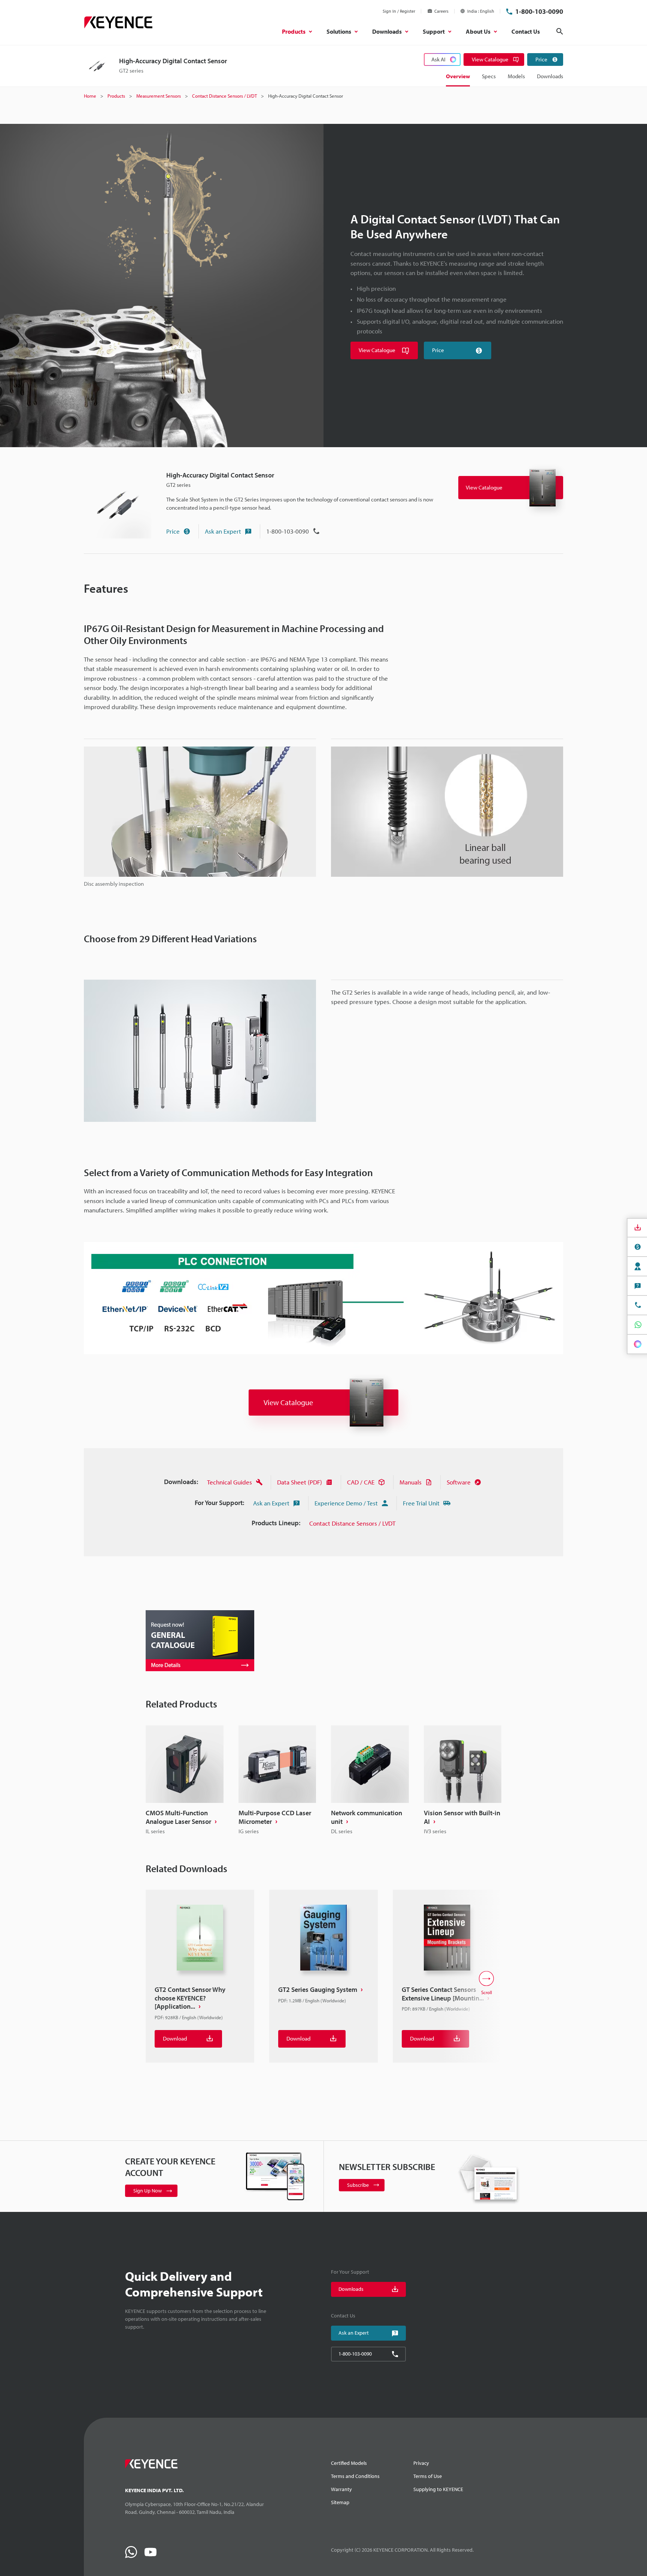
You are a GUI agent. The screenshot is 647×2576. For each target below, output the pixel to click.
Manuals (411, 1482)
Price (173, 531)
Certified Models (349, 2463)
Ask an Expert (223, 531)
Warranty (341, 2489)
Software (459, 1482)
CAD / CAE (361, 1482)
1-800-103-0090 (539, 11)
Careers (441, 11)
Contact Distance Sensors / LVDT (352, 1523)
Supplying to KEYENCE (438, 2489)
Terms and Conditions (355, 2476)
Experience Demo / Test (346, 1503)
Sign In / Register (399, 11)
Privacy (421, 2463)
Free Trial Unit (421, 1503)
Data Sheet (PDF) (300, 1482)
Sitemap (340, 2502)
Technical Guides (230, 1482)
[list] (323, 1781)
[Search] (560, 31)
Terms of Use (428, 2476)
